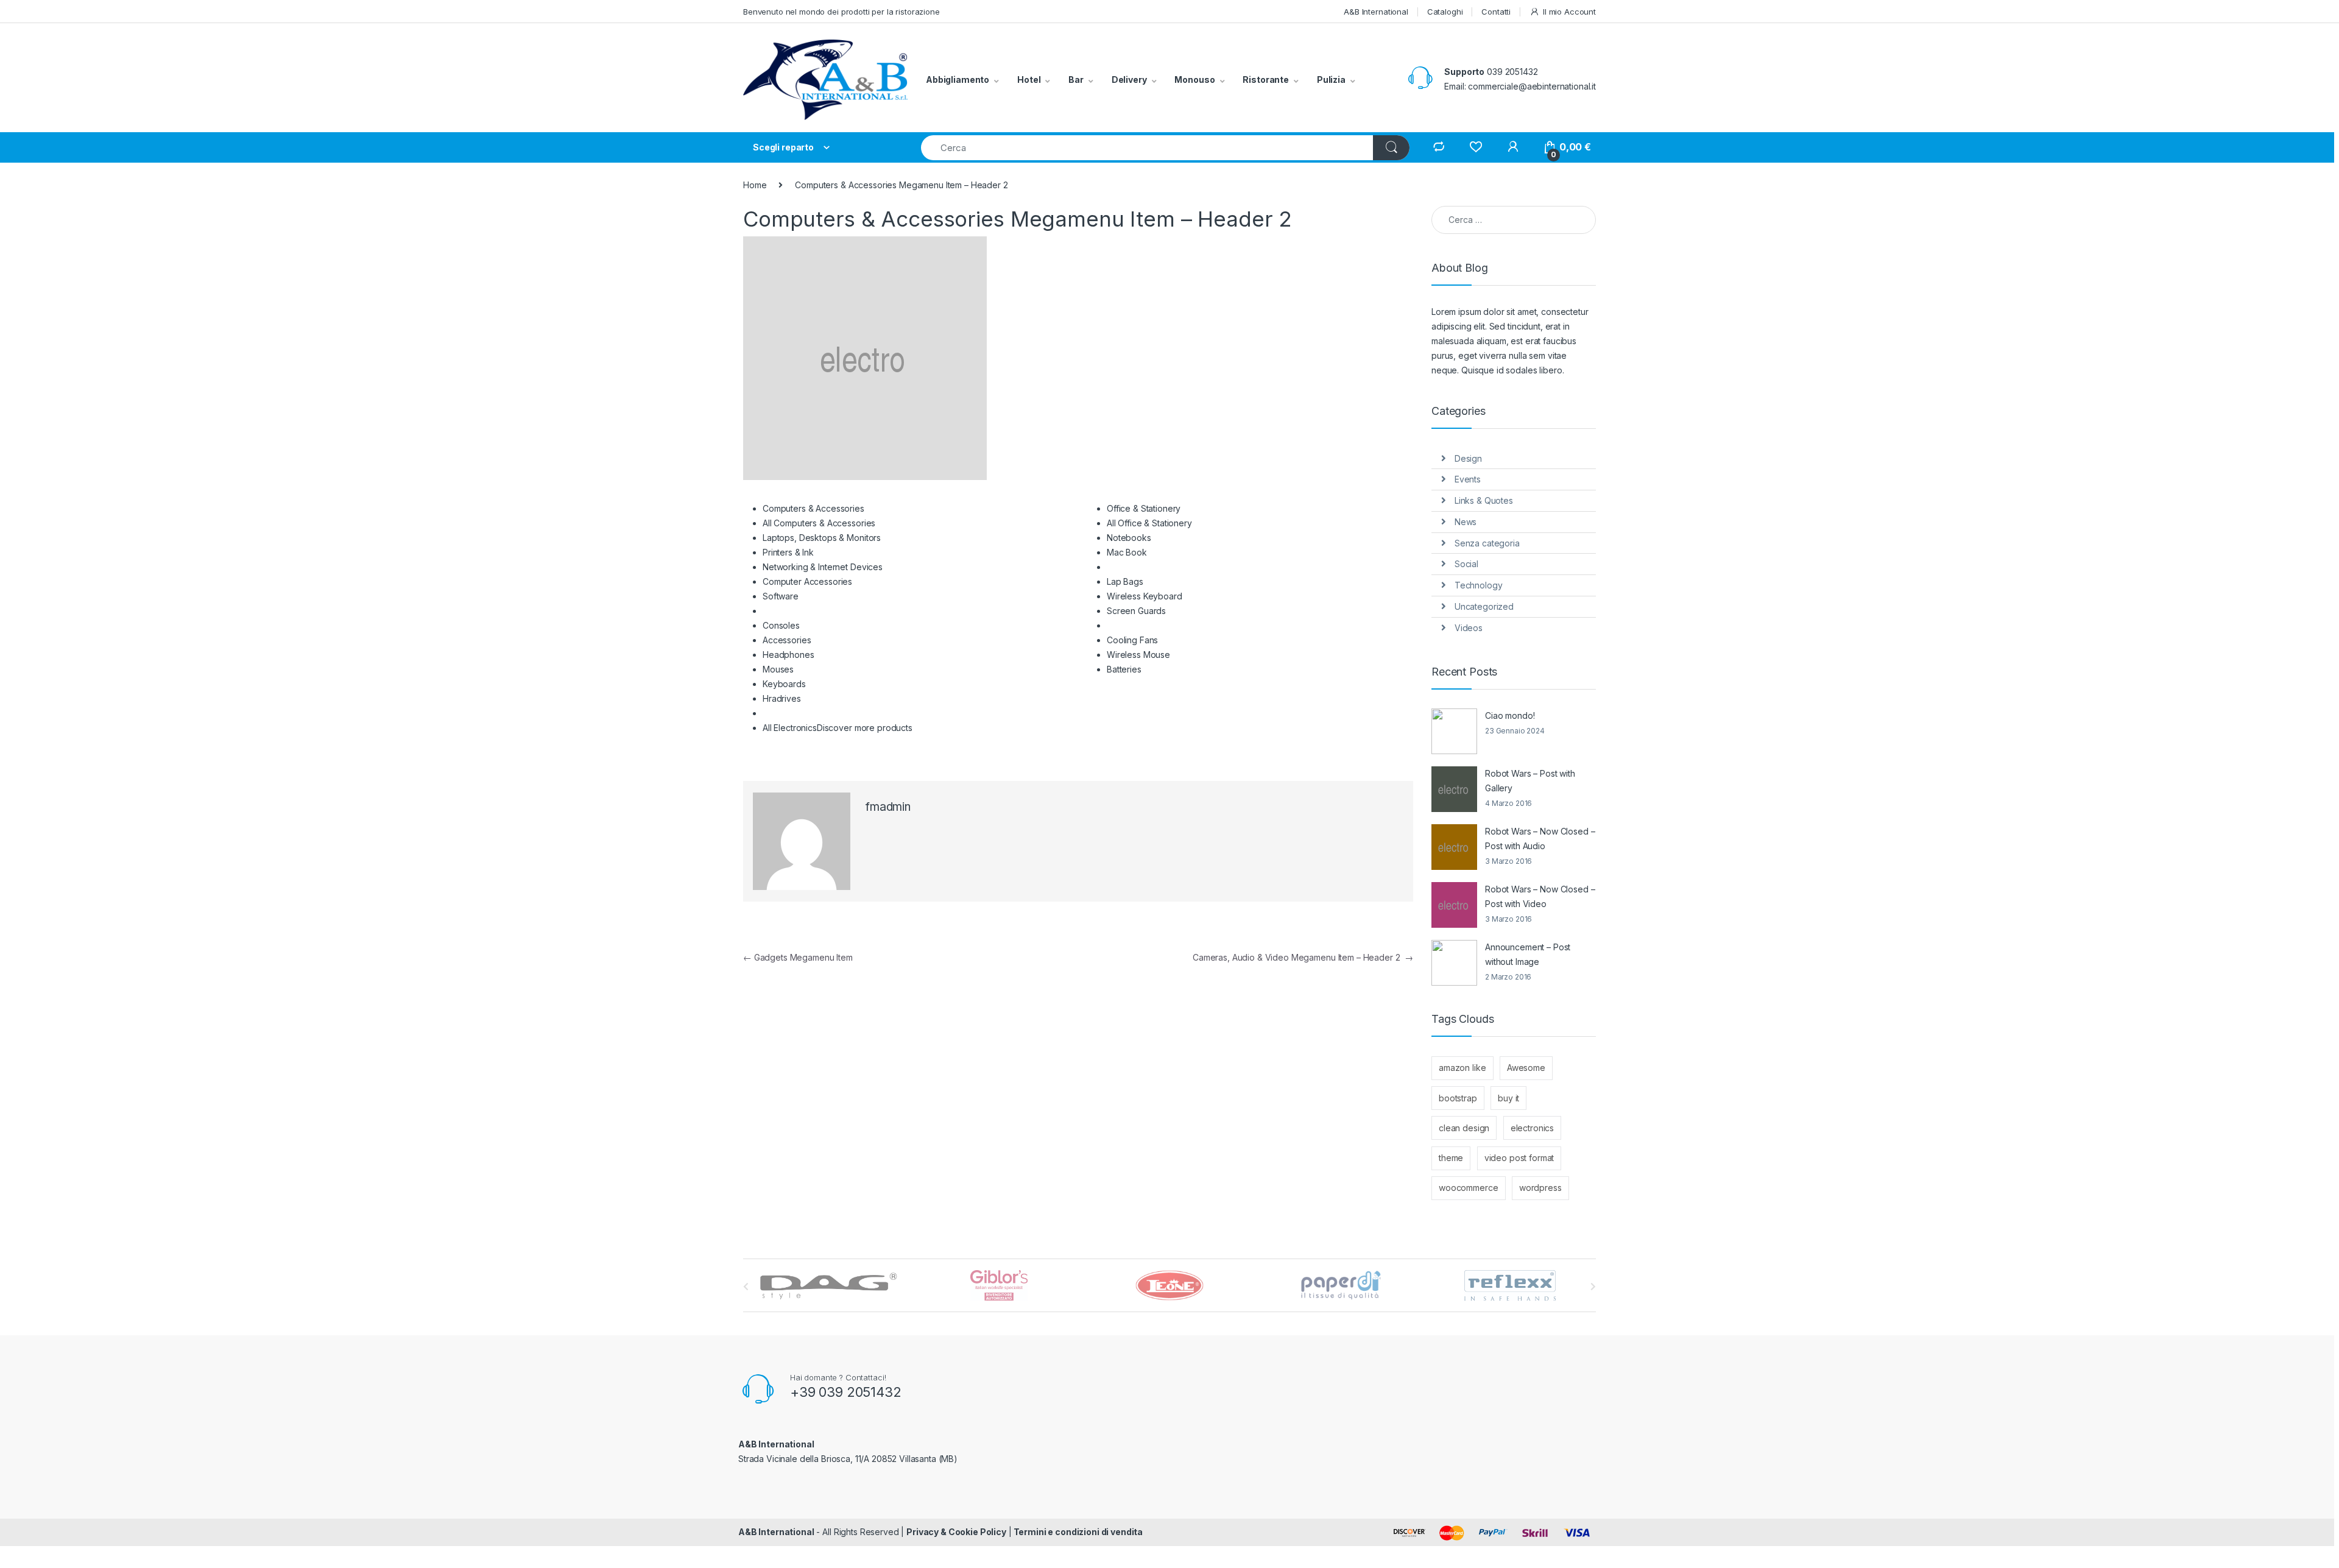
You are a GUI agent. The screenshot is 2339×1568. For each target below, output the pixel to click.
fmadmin (888, 807)
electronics (1532, 1128)
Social (1466, 564)
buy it (1508, 1098)
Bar (1076, 79)
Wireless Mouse (1138, 655)
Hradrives (782, 698)
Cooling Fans (1132, 640)
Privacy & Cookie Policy (956, 1532)
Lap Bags (1125, 581)
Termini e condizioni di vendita (1078, 1532)
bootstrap (1458, 1098)
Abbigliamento (958, 79)
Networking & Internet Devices (823, 567)
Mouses (778, 669)
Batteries (1124, 669)
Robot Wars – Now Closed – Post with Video (1540, 896)
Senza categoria (1487, 543)
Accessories (787, 640)
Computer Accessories (807, 581)
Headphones (788, 655)
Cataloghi (1445, 12)
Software (781, 596)
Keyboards (784, 684)
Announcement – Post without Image (1528, 954)
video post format (1519, 1158)
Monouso (1194, 79)
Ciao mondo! (1510, 715)
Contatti (1496, 12)
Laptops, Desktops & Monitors (822, 538)
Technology (1479, 585)
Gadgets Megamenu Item (798, 957)
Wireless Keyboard (1145, 596)
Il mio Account (1569, 12)
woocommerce (1468, 1188)
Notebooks (1129, 538)
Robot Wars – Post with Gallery (1530, 781)
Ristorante (1266, 79)
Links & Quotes (1484, 500)
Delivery (1129, 79)
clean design (1464, 1128)
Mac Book (1127, 552)
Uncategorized (1484, 606)
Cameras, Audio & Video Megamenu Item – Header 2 (1303, 957)
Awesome (1526, 1068)
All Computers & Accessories (819, 523)
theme (1451, 1158)
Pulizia (1331, 79)
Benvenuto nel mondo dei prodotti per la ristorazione (841, 12)
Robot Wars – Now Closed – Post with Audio (1540, 839)
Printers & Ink (788, 552)
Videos (1469, 628)
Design (1468, 458)
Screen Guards (1136, 611)
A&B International (1376, 12)
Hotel (1029, 79)
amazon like (1462, 1068)
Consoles (781, 625)
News (1466, 522)
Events (1468, 479)
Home (755, 185)
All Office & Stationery (1149, 523)
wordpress (1540, 1188)
